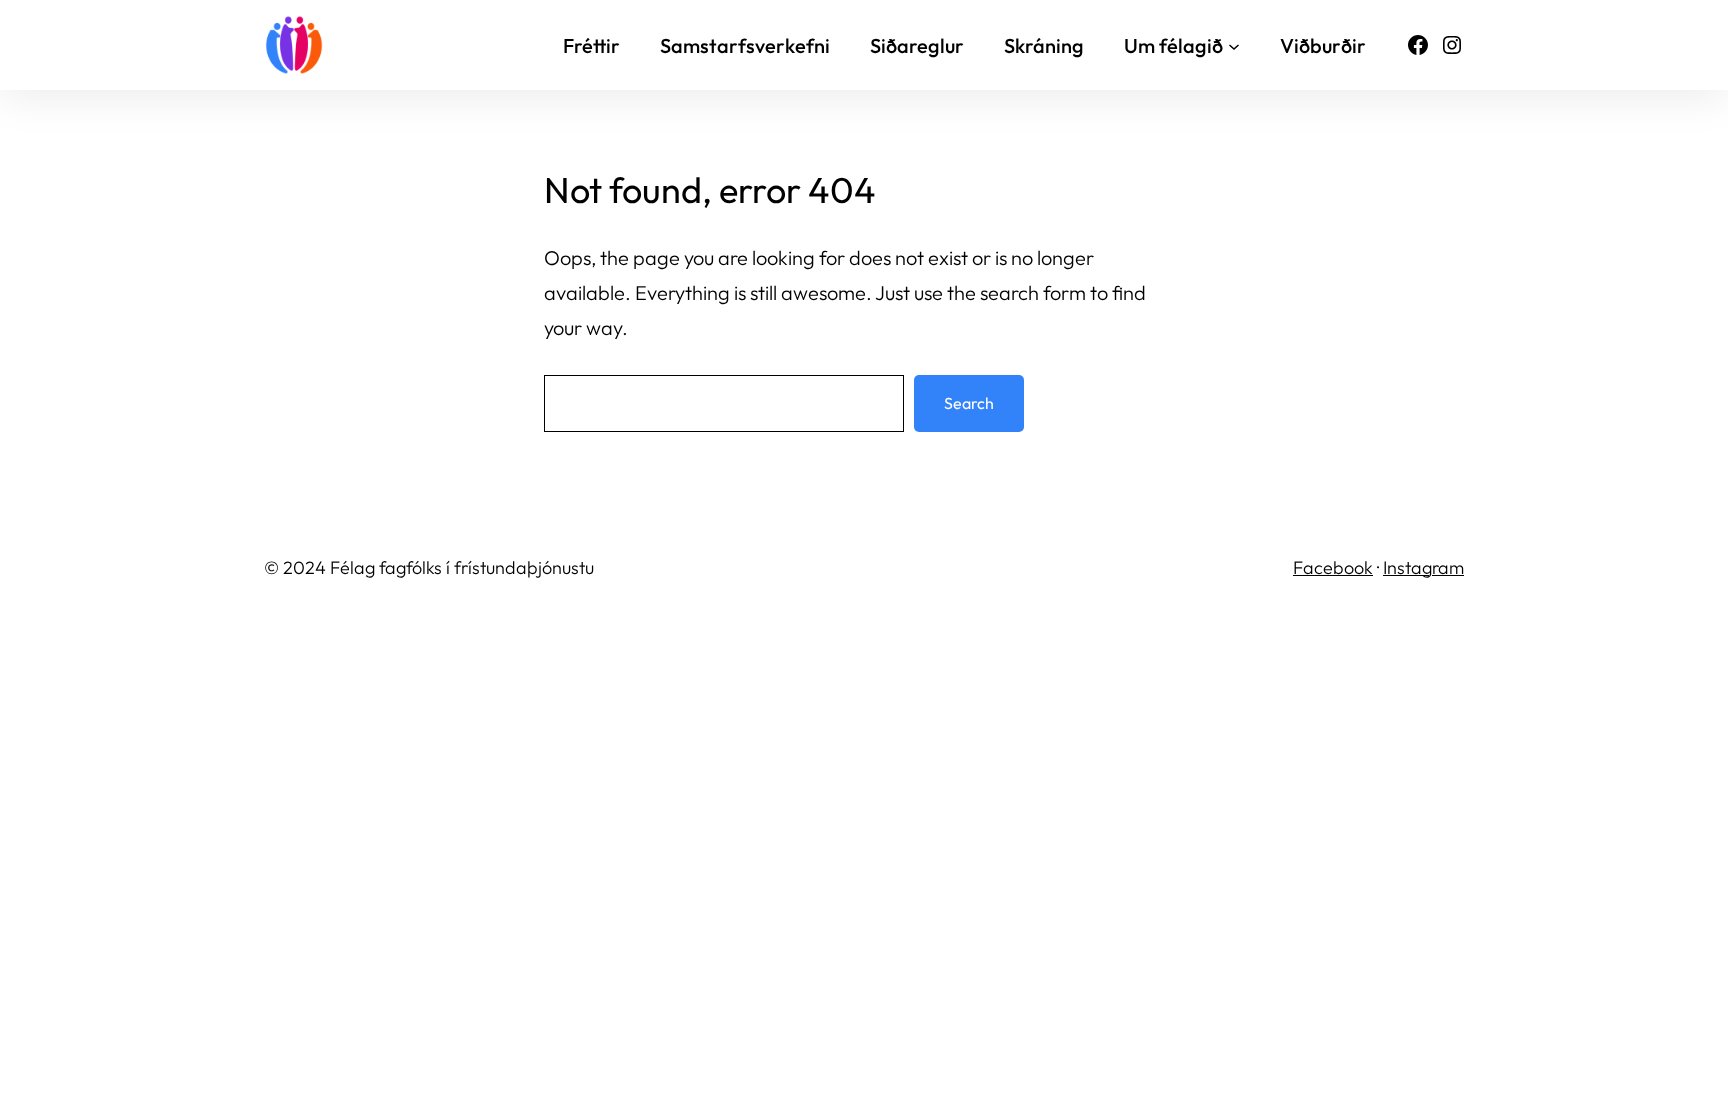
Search (969, 403)
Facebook (1333, 567)
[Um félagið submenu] (1234, 45)
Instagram (1423, 567)
